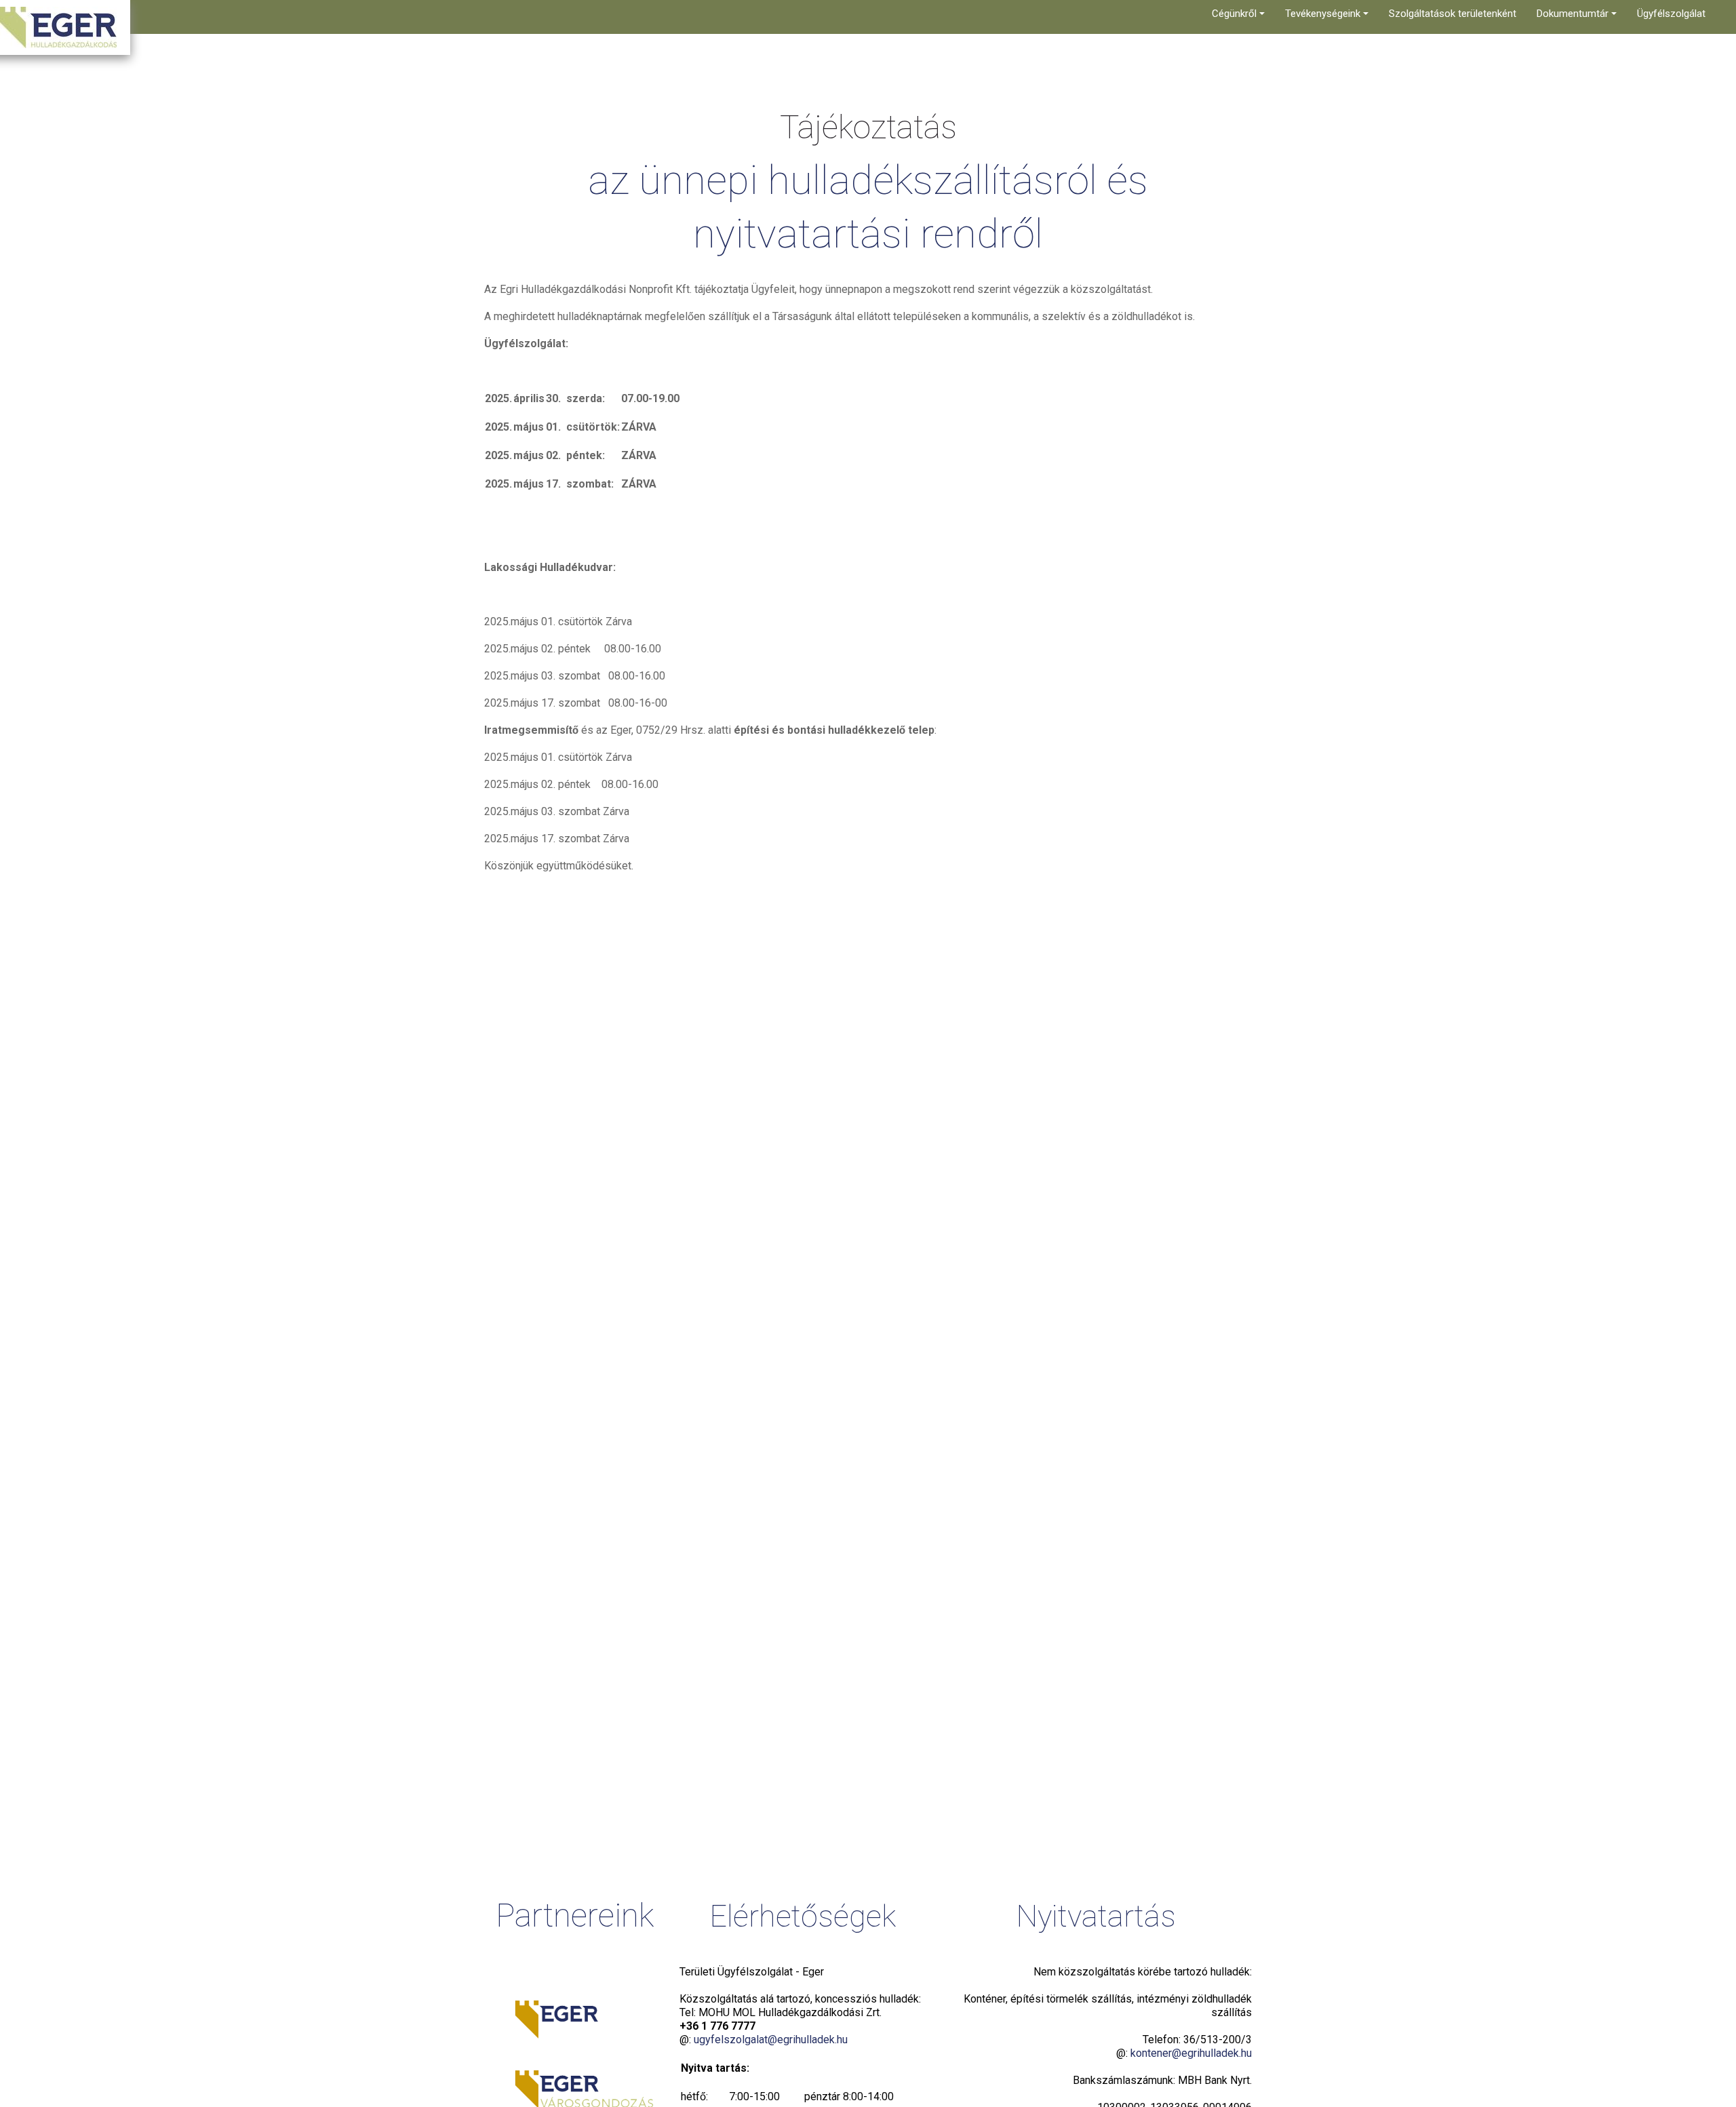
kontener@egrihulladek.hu (1191, 2053)
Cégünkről (1236, 14)
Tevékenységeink (1324, 14)
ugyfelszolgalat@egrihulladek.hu (771, 2040)
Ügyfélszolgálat (1671, 14)
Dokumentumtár (1574, 14)
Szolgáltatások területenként (1453, 14)
